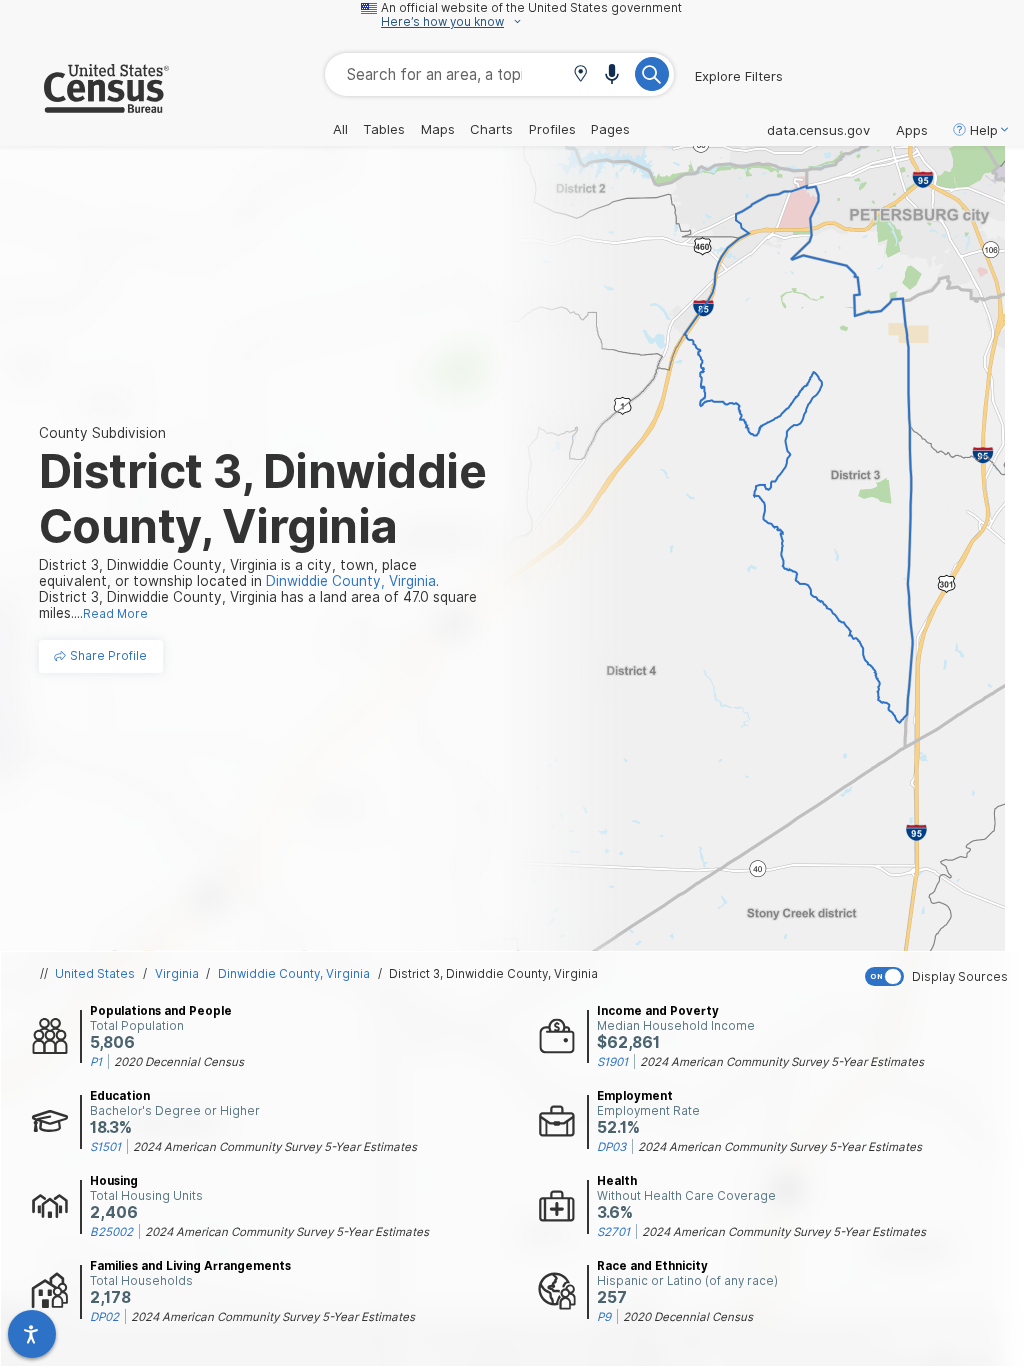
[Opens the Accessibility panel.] (32, 1334)
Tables (384, 129)
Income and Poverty (658, 1011)
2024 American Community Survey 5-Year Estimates (782, 1062)
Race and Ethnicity (652, 1266)
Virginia (177, 974)
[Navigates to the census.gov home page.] (84, 105)
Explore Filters (739, 76)
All (340, 129)
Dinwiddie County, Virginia (294, 974)
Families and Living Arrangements (190, 1266)
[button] (580, 75)
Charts (491, 129)
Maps (438, 129)
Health (617, 1181)
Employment (635, 1096)
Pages (610, 129)
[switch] (940, 976)
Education (120, 1096)
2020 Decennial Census (179, 1062)
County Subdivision (102, 433)
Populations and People (161, 1011)
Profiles (552, 129)
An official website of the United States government (531, 8)
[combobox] (499, 74)
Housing (114, 1181)
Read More (115, 614)
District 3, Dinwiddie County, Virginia (493, 974)
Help (984, 130)
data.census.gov (818, 130)
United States (95, 974)
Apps (912, 130)
